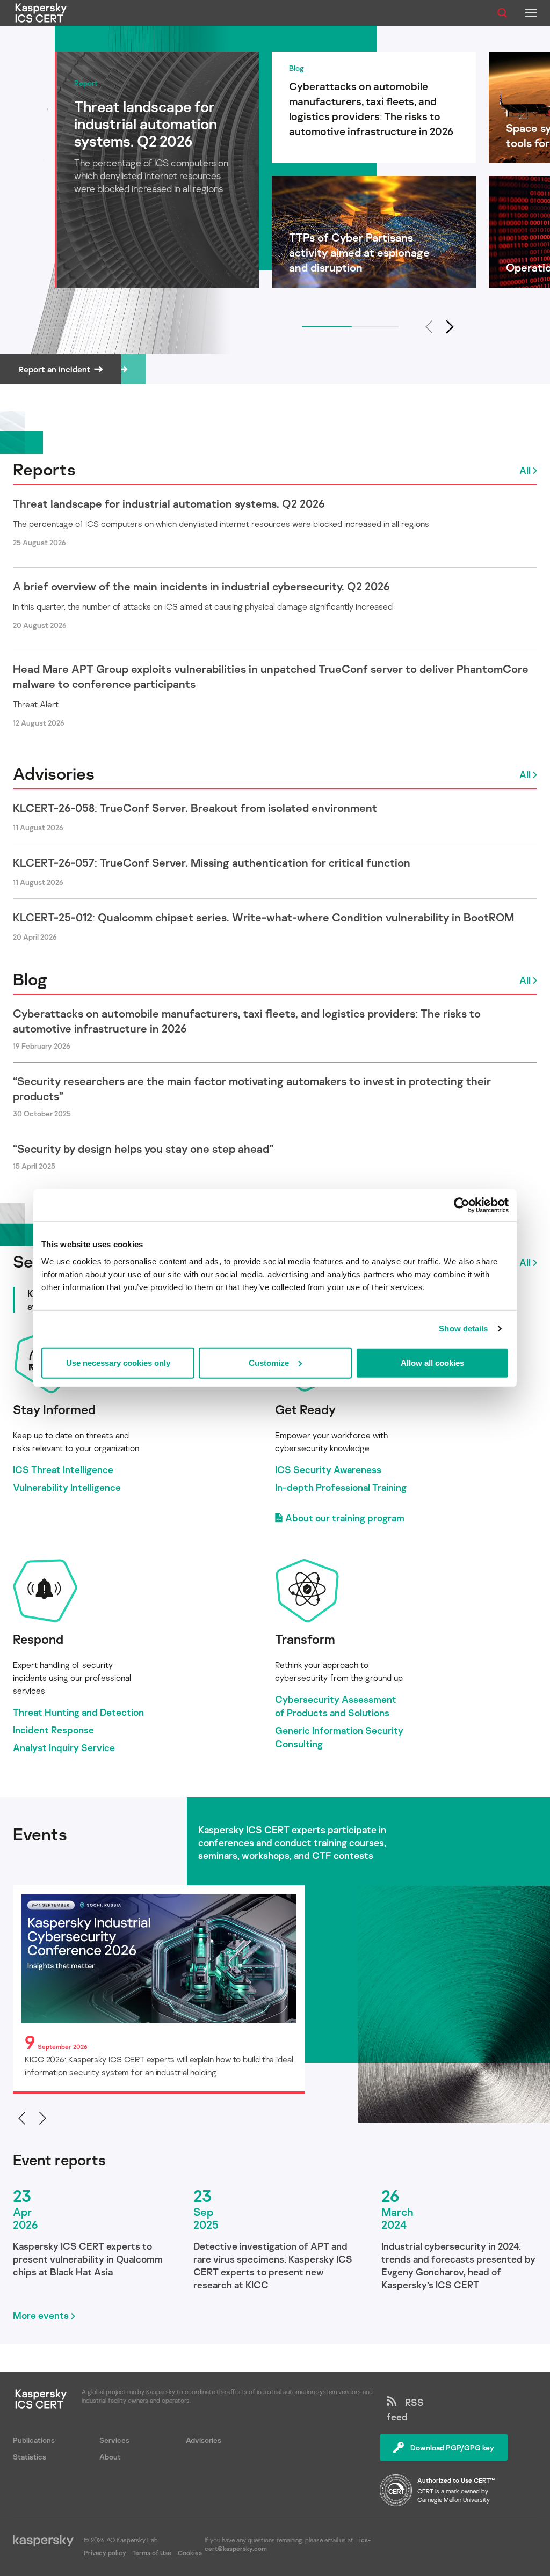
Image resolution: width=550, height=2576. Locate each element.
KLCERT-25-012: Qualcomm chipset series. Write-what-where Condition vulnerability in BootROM (263, 917)
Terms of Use (152, 2553)
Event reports (59, 2160)
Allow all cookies (432, 1362)
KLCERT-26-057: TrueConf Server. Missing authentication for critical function (212, 862)
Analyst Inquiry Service (64, 1747)
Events (40, 1834)
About (110, 2457)
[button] (450, 327)
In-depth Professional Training (341, 1487)
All (525, 470)
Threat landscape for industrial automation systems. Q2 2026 (169, 503)
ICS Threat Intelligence (63, 1469)
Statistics (30, 2457)
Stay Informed (54, 1409)
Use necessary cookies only (118, 1362)
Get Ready (305, 1409)
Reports (44, 469)
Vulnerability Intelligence (67, 1487)
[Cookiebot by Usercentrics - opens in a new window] (462, 1205)
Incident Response (53, 1730)
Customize (269, 1362)
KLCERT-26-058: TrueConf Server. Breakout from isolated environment (195, 808)
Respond (38, 1639)
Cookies (190, 2553)
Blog (30, 979)
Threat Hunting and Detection (78, 1712)
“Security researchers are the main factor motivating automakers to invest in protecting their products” (252, 1088)
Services (114, 2440)
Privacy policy (106, 2553)
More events (41, 2315)
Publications (34, 2440)
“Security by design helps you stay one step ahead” (143, 1148)
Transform (305, 1639)
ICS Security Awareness (328, 1469)
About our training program (345, 1518)
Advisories (54, 773)
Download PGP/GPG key (452, 2447)
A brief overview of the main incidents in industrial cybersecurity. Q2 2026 (201, 586)
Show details (463, 1329)
